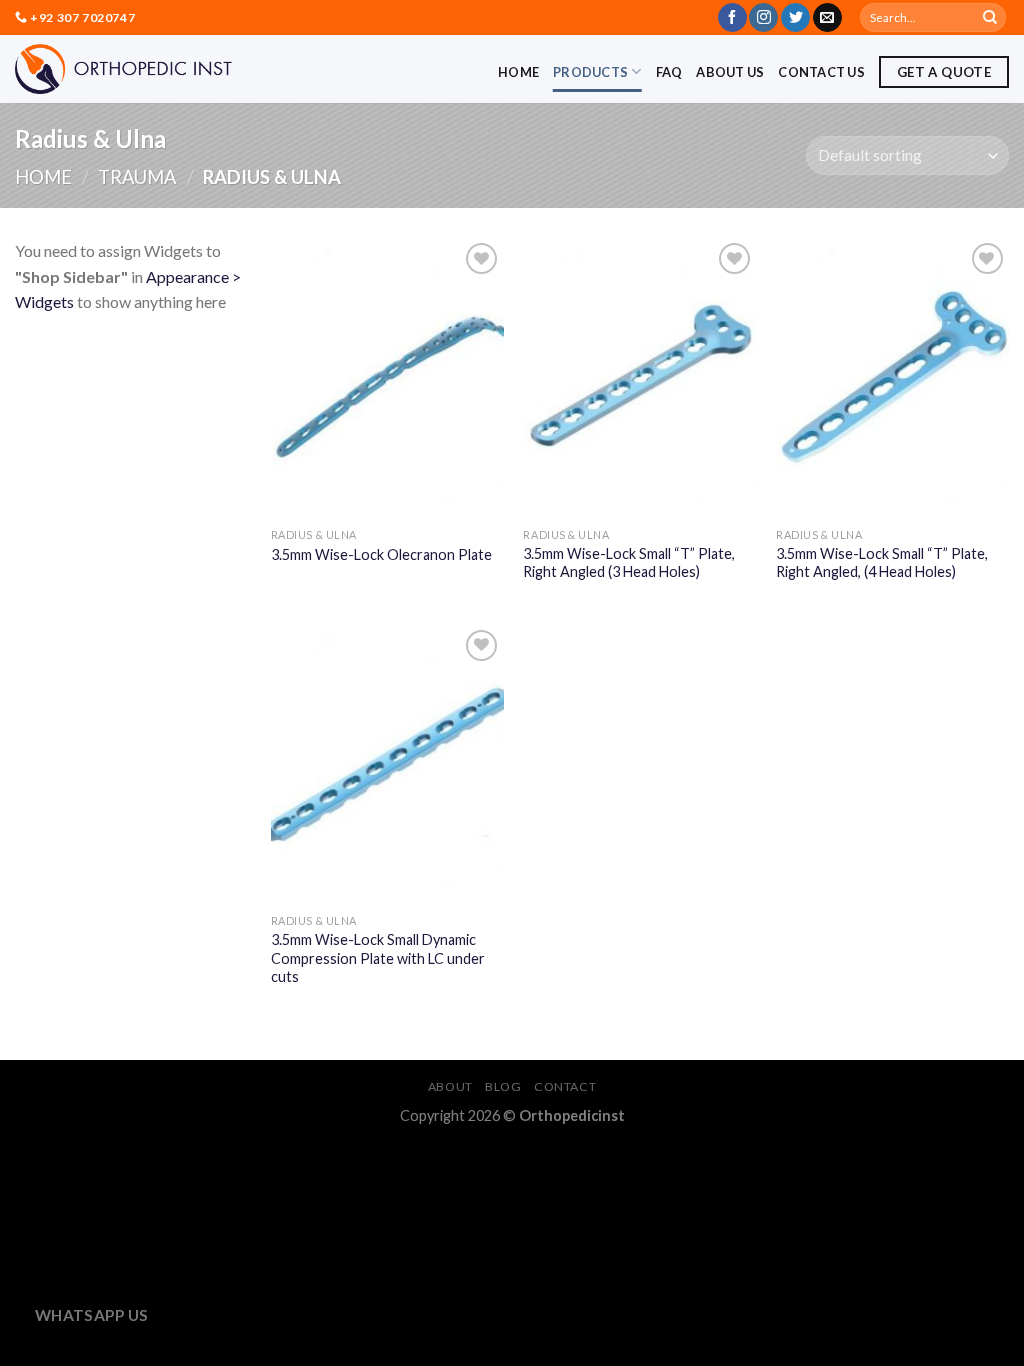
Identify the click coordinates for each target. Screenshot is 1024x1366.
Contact (565, 1086)
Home (518, 72)
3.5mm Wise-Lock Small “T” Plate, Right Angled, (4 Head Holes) (882, 563)
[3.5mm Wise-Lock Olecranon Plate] (387, 377)
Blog (503, 1086)
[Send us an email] (827, 18)
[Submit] (990, 18)
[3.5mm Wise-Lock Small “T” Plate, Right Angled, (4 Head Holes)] (892, 377)
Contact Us (821, 72)
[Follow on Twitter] (795, 18)
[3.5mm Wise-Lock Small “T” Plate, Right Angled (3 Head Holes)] (639, 377)
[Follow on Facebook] (732, 18)
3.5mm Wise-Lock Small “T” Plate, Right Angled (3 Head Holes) (629, 563)
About (450, 1086)
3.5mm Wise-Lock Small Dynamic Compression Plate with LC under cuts (378, 958)
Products (590, 72)
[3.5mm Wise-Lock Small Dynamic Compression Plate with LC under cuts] (387, 764)
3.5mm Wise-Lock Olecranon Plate (381, 554)
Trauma (137, 177)
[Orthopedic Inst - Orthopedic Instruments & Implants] (123, 69)
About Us (730, 72)
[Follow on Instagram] (763, 18)
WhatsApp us (92, 1315)
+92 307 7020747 (82, 17)
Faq (669, 72)
